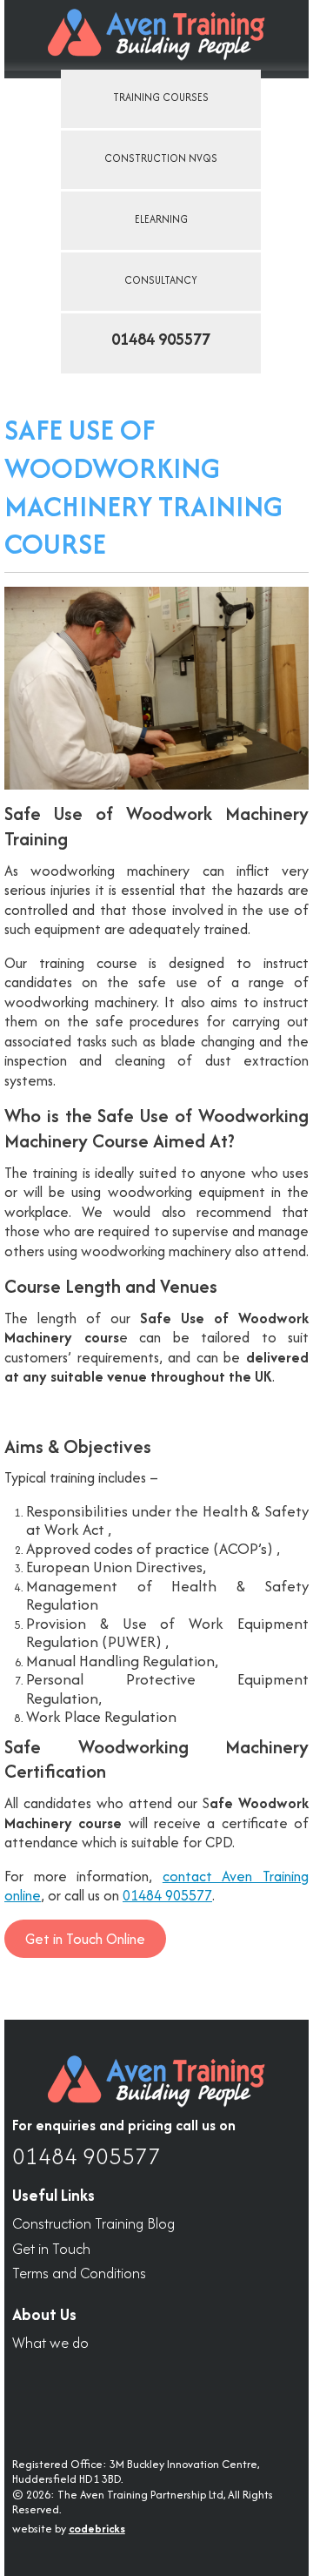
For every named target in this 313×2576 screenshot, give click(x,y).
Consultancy (161, 280)
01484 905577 (167, 1895)
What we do (50, 2343)
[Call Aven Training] (130, 2394)
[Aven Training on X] (82, 2394)
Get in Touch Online (85, 1939)
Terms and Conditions (79, 2273)
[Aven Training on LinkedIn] (33, 2394)
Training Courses (161, 97)
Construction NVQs (161, 158)
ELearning (161, 219)
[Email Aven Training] (179, 2394)
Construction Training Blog (93, 2224)
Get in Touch (51, 2249)
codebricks (97, 2529)
